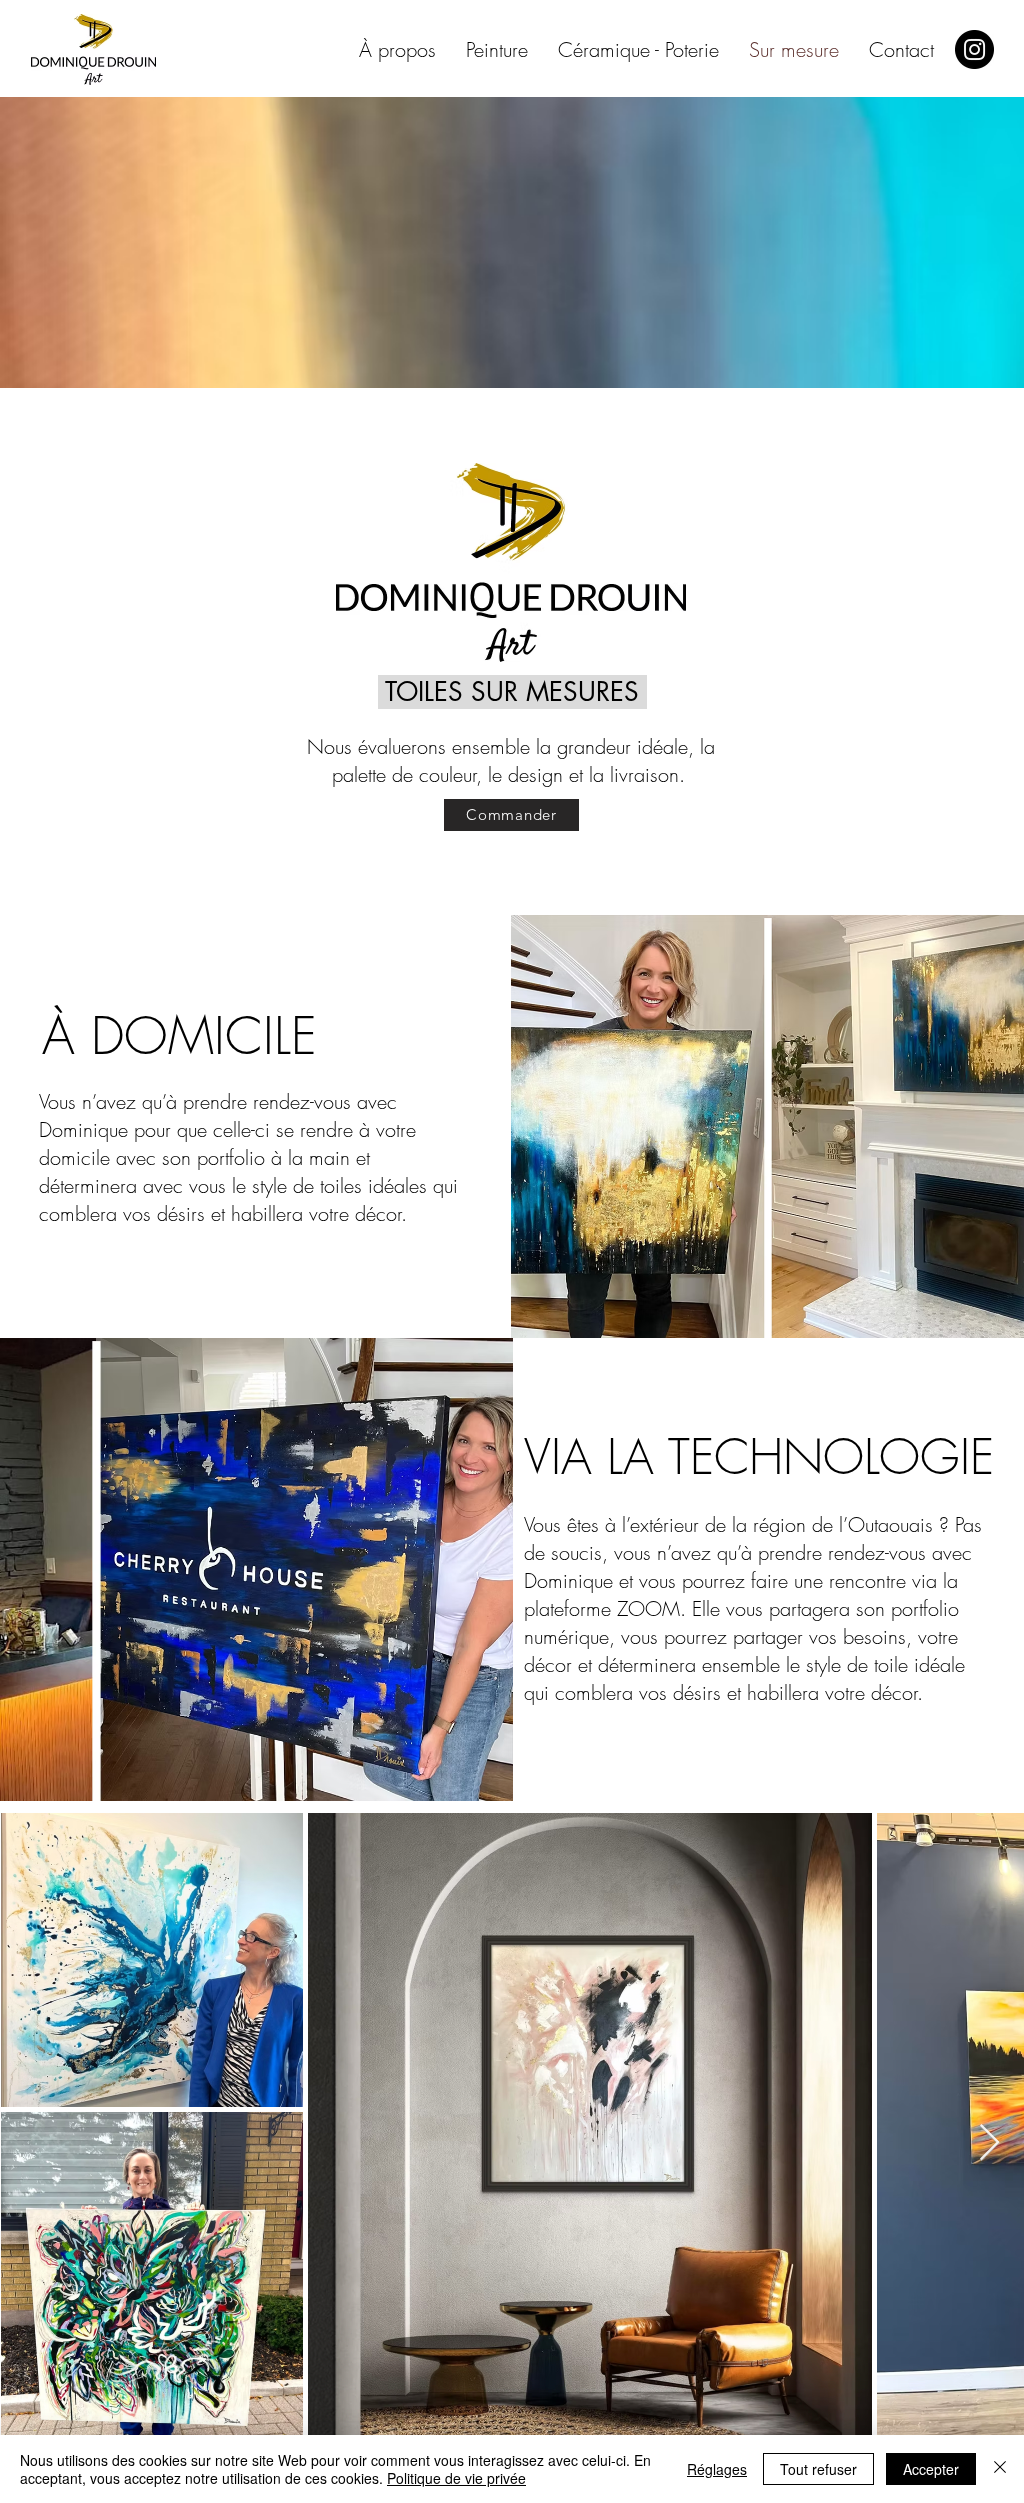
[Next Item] (989, 2143)
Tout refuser (818, 2469)
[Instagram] (974, 49)
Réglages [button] (717, 2469)
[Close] (1000, 2469)
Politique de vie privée (456, 2478)
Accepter (931, 2469)
